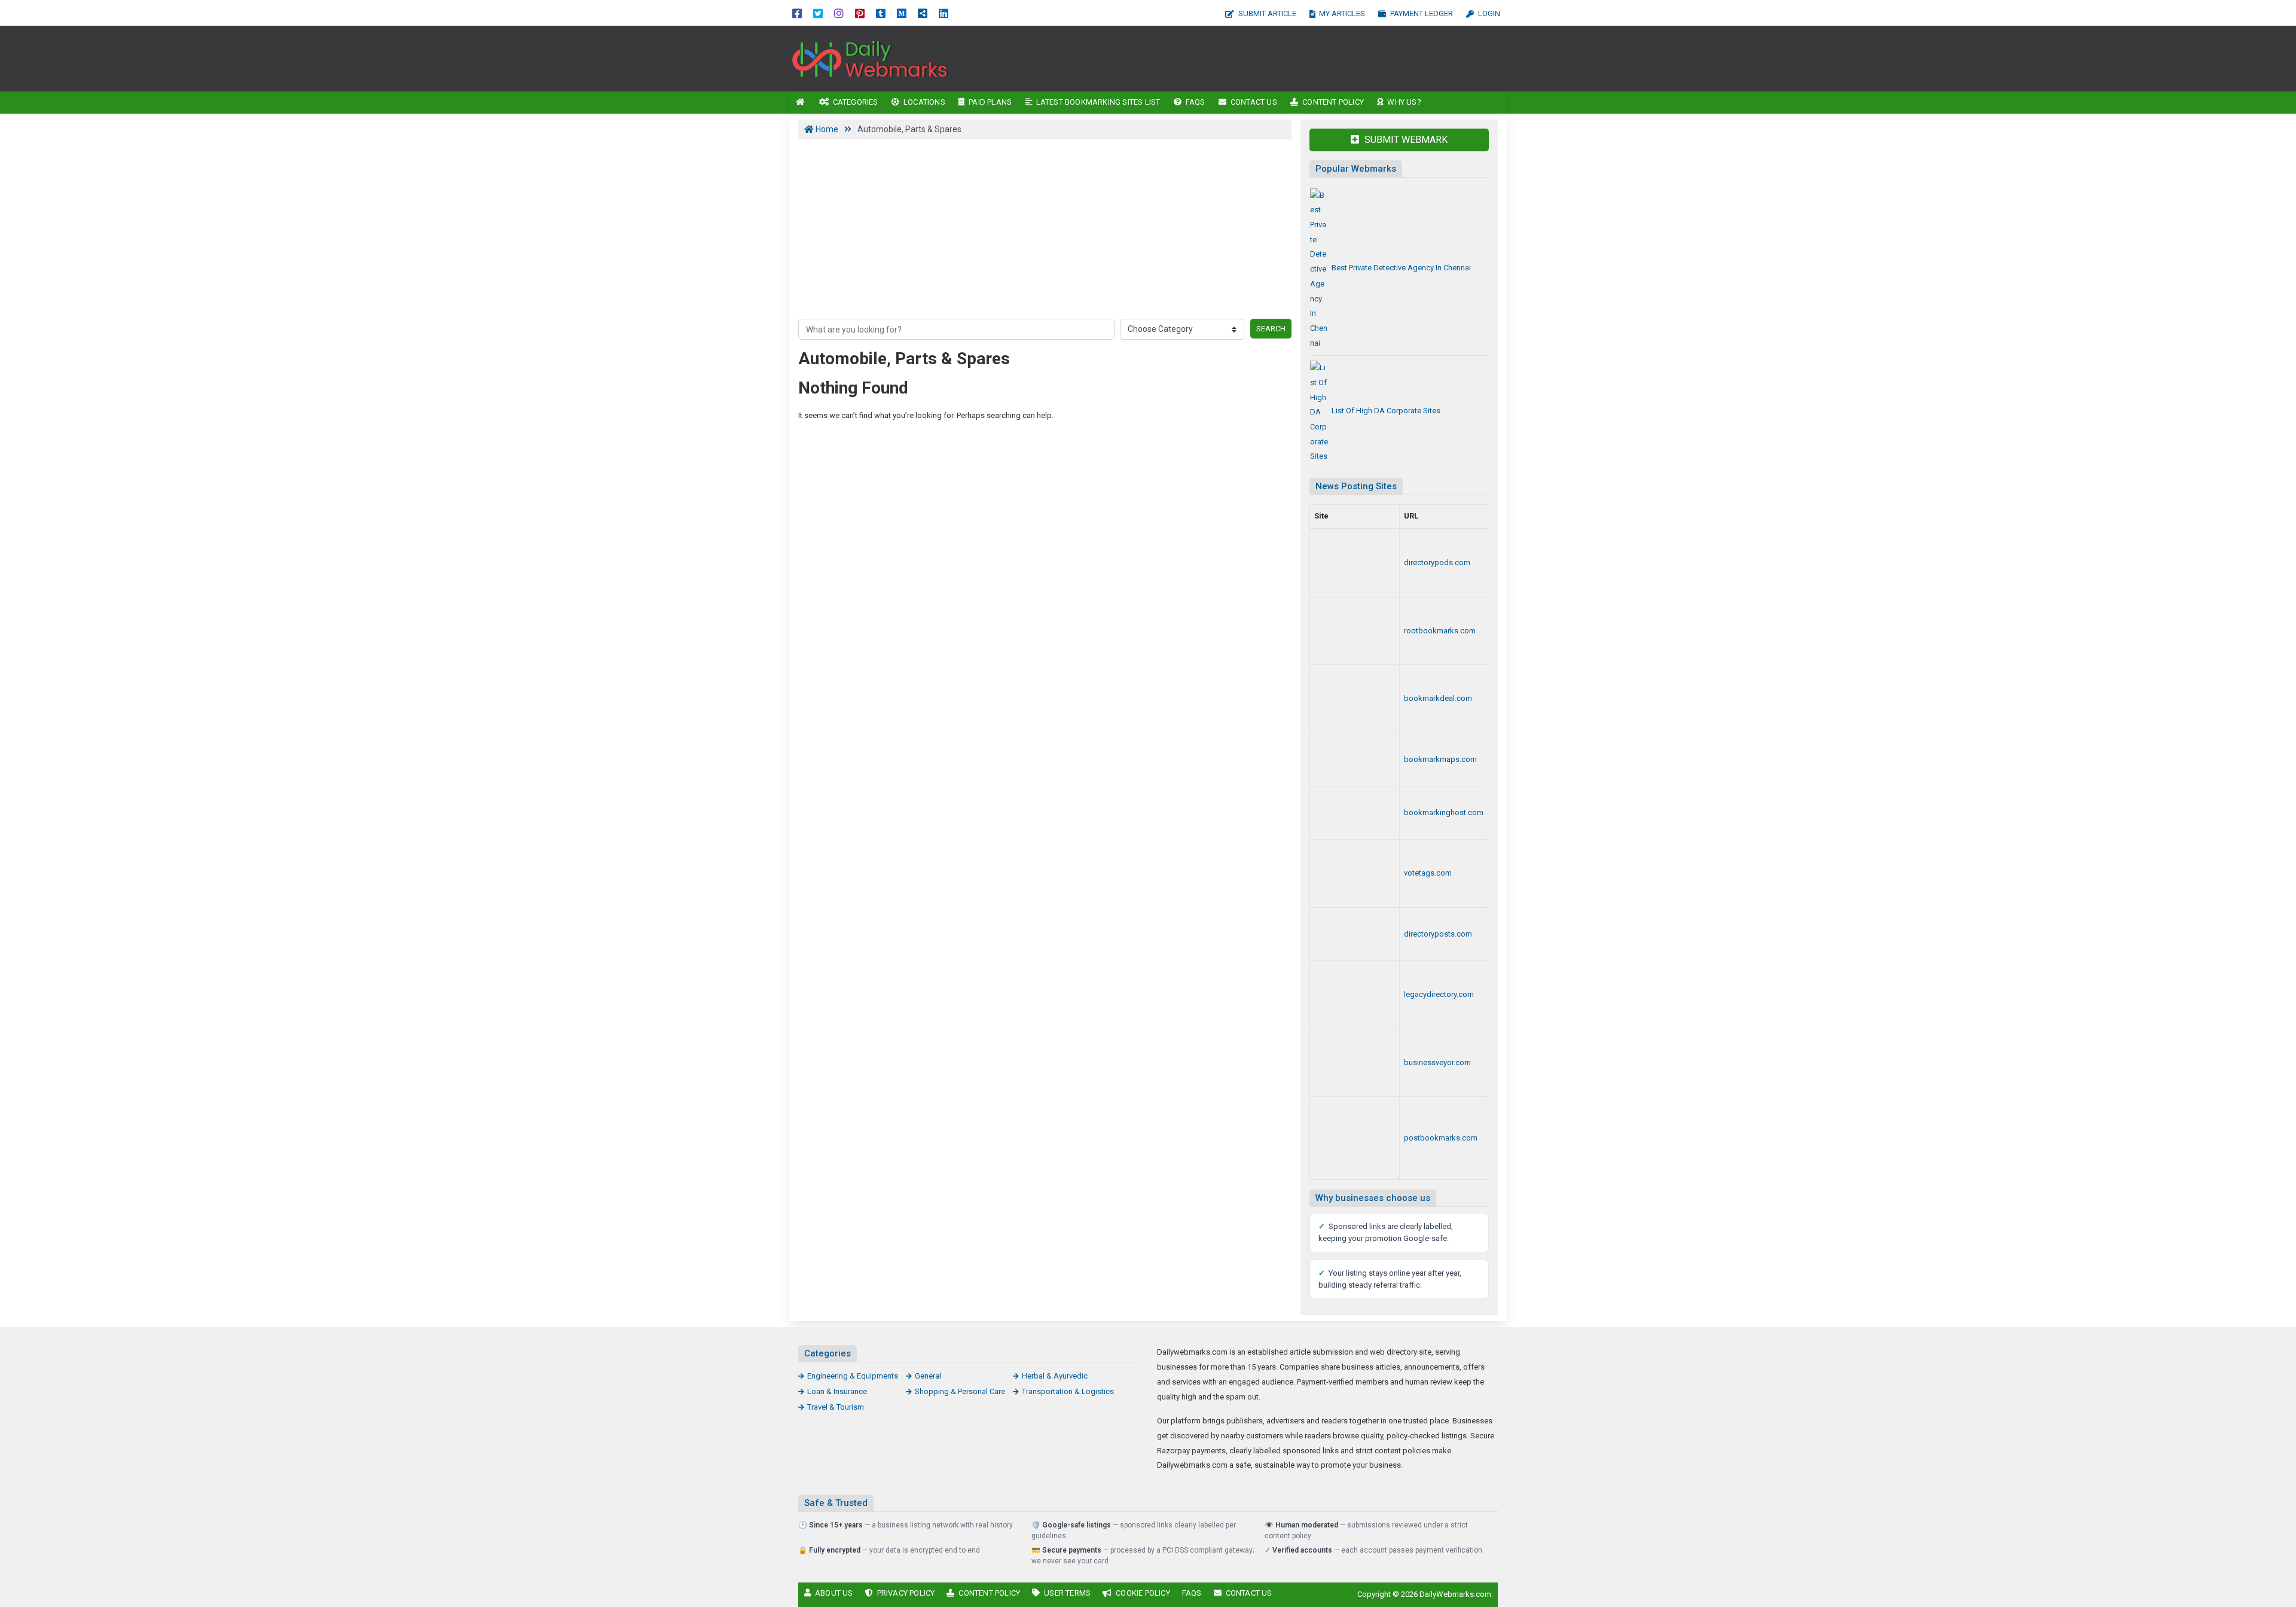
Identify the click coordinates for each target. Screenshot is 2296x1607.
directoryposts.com (1438, 934)
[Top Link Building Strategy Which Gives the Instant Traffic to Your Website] (1355, 995)
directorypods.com (1437, 562)
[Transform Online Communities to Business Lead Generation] (1355, 1063)
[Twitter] (818, 13)
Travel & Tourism (836, 1407)
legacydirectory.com (1439, 994)
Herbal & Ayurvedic (1055, 1376)
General (928, 1376)
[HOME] (801, 103)
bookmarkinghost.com (1444, 812)
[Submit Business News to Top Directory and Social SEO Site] (1355, 934)
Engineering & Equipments (853, 1376)
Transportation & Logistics (1068, 1391)
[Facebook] (797, 13)
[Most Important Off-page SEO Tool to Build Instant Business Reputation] (870, 58)
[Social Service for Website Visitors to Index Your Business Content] (1355, 631)
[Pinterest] (860, 13)
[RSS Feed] (923, 13)
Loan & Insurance (837, 1391)
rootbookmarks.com (1440, 631)
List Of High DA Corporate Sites (1386, 411)
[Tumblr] (881, 13)
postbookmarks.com (1441, 1138)
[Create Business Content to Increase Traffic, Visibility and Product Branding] (1355, 563)
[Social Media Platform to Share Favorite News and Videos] (1355, 699)
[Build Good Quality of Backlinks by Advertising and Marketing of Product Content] (1355, 1138)
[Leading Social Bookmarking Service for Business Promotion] (1355, 873)
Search (1271, 329)
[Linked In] (944, 13)
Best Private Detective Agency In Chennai (1401, 268)
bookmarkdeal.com (1438, 698)
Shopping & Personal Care (960, 1391)
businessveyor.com (1437, 1062)
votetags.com (1428, 873)
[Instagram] (839, 13)
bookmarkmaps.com (1440, 759)
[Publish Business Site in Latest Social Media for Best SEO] (1355, 760)
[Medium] (902, 13)
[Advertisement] (1254, 59)
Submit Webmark (1405, 140)
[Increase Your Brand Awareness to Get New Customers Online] (1355, 813)
